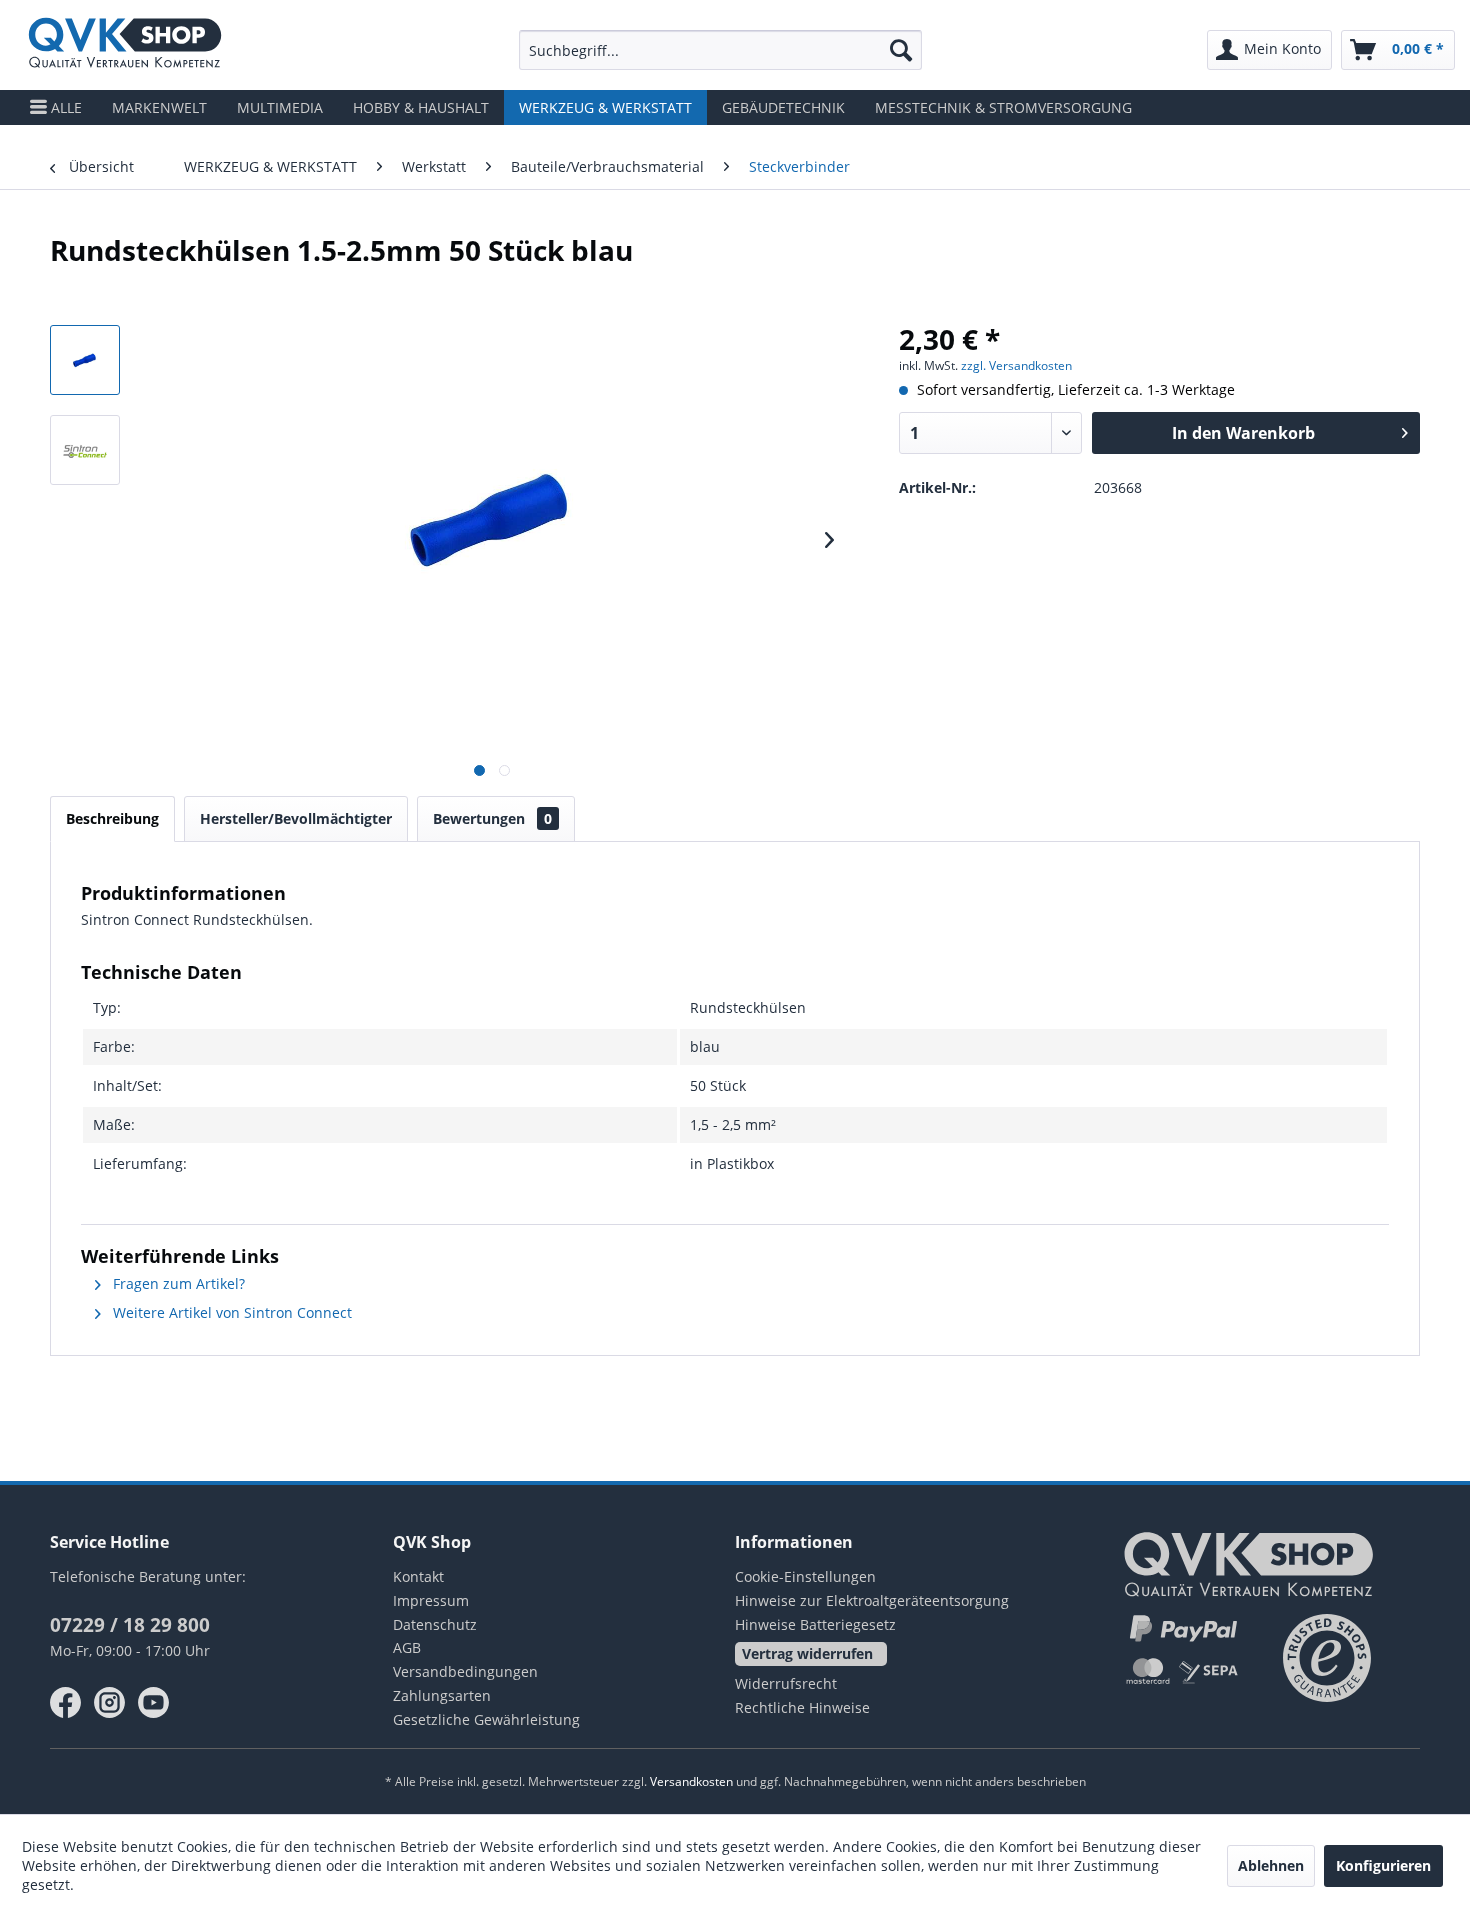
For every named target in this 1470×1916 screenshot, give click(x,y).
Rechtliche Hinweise (802, 1707)
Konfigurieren (1383, 1865)
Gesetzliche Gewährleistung (486, 1719)
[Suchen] (901, 50)
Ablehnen (1271, 1865)
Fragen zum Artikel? (177, 1283)
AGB (407, 1647)
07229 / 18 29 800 (130, 1625)
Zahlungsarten (442, 1695)
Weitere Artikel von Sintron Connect (230, 1312)
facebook (66, 1703)
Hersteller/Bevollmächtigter (296, 818)
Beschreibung (112, 818)
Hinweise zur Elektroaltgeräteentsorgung (872, 1600)
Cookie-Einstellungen (805, 1576)
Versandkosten (691, 1781)
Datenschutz (435, 1624)
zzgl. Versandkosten (1016, 365)
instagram (110, 1703)
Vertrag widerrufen (807, 1653)
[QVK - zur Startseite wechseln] (125, 45)
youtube (154, 1703)
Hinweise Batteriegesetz (815, 1624)
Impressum (431, 1600)
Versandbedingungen (465, 1671)
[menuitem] (720, 50)
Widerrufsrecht (786, 1683)
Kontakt (418, 1576)
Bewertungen (492, 818)
